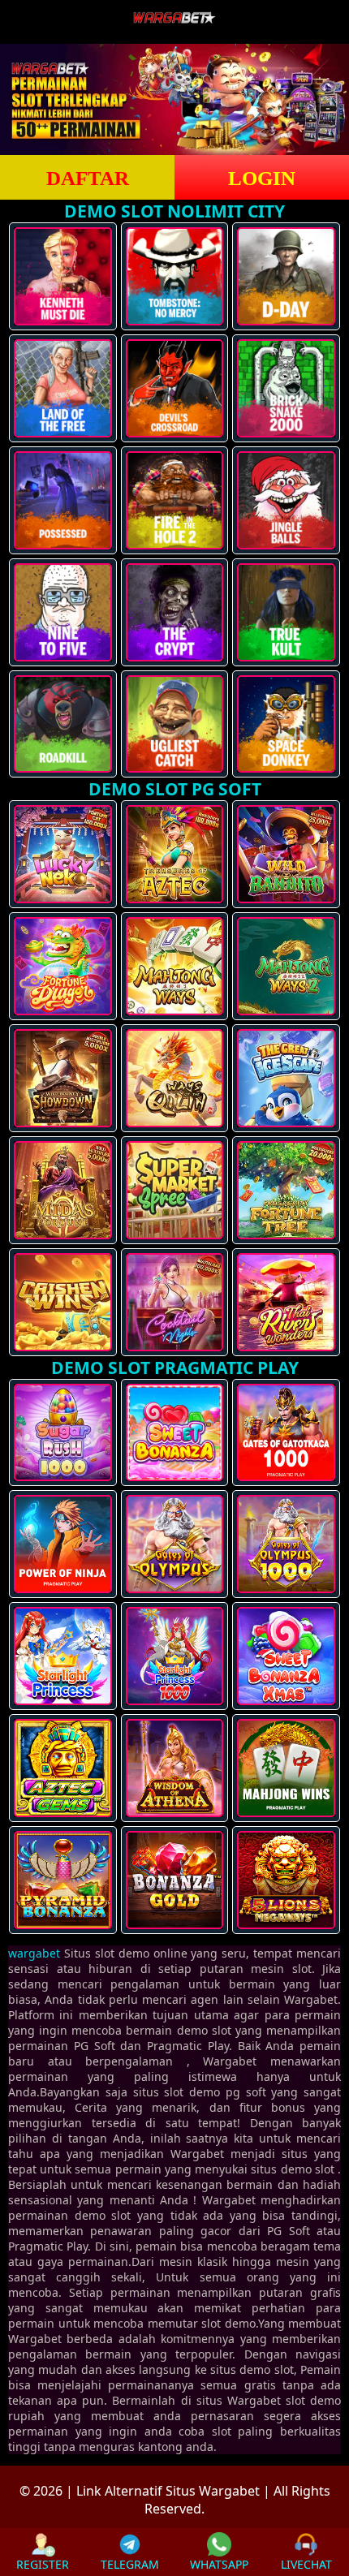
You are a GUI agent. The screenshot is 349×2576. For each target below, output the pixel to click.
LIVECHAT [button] (306, 2564)
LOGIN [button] (262, 178)
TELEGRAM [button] (130, 2564)
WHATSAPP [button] (219, 2564)
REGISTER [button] (43, 2564)
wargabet (34, 1953)
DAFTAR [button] (88, 178)
